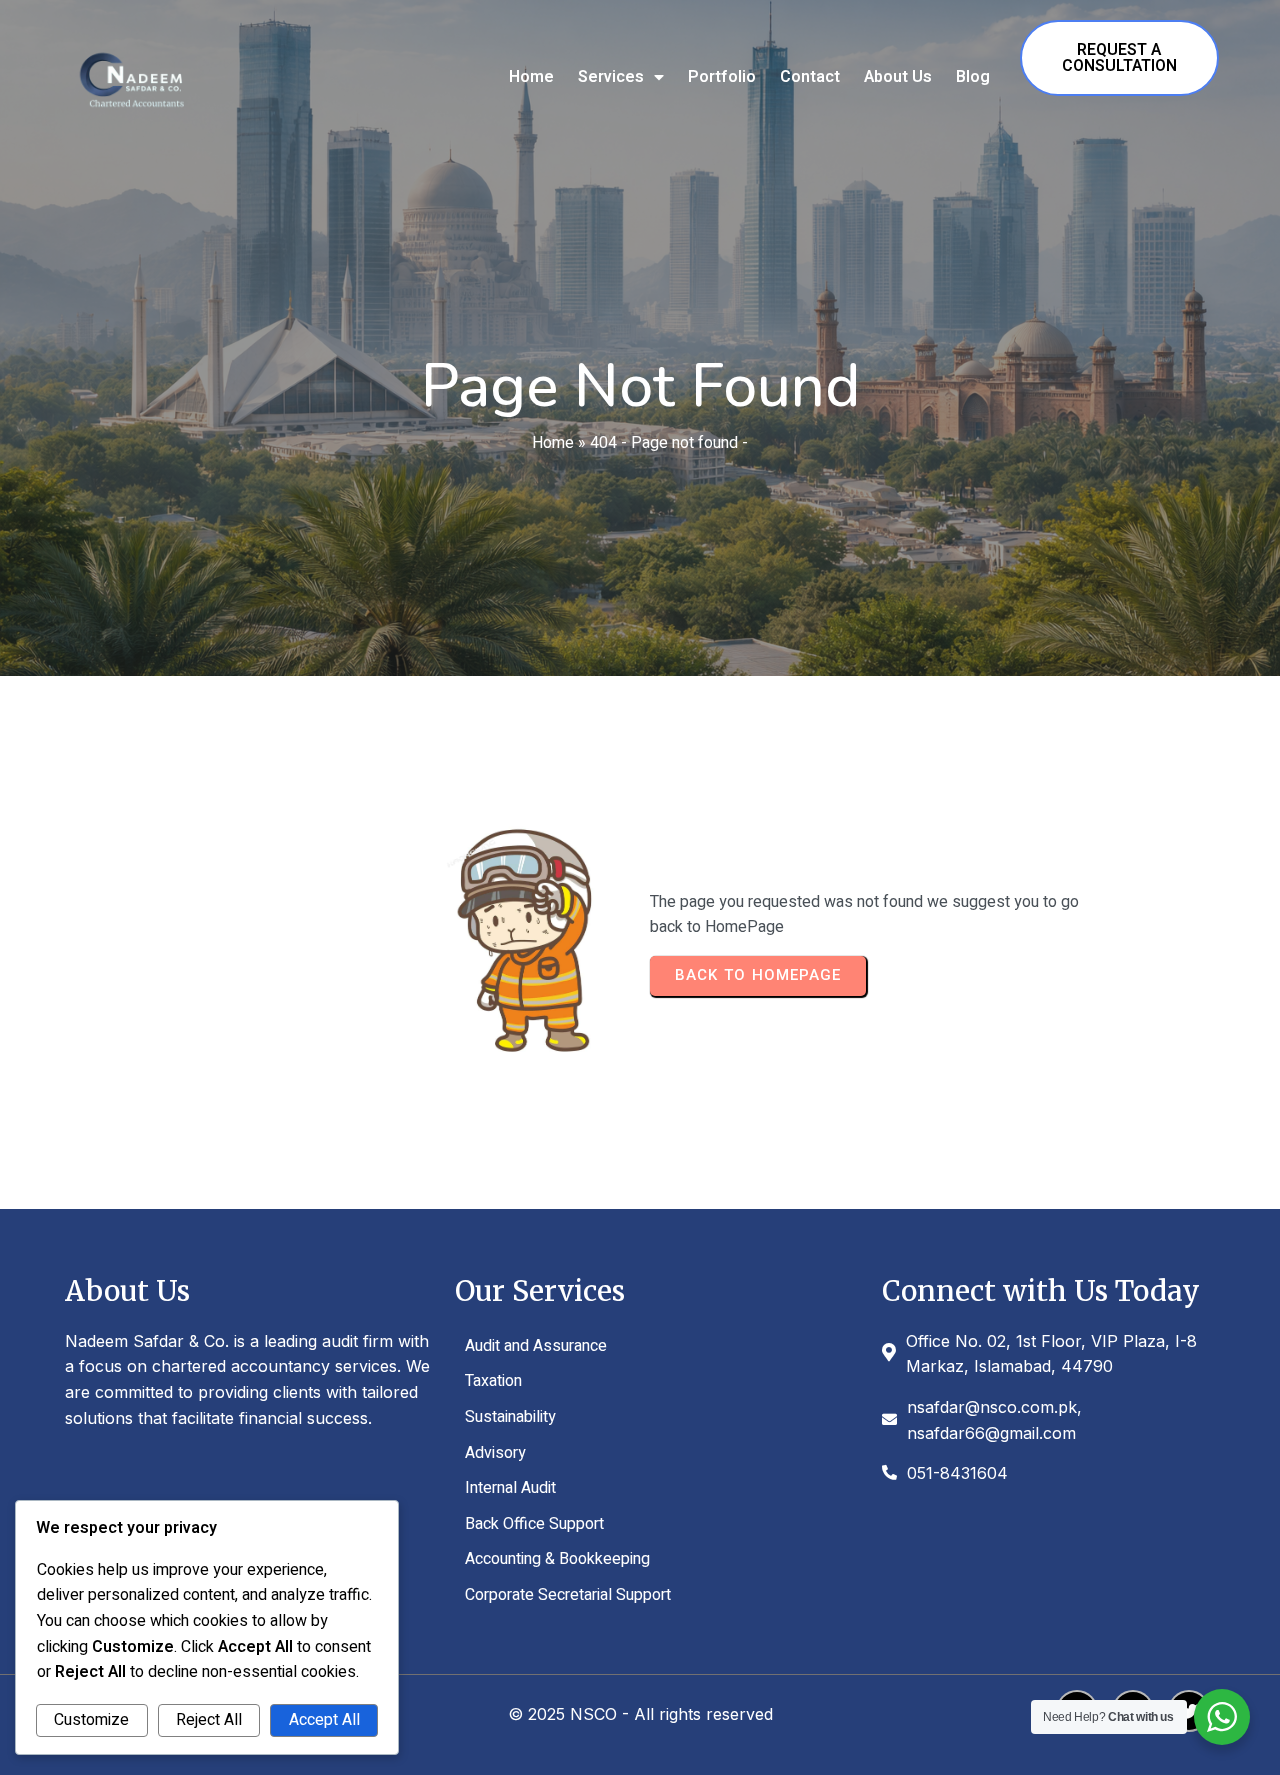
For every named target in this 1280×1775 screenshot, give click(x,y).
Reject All (209, 1720)
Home (553, 443)
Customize (91, 1720)
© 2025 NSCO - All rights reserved (640, 1714)
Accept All (324, 1720)
